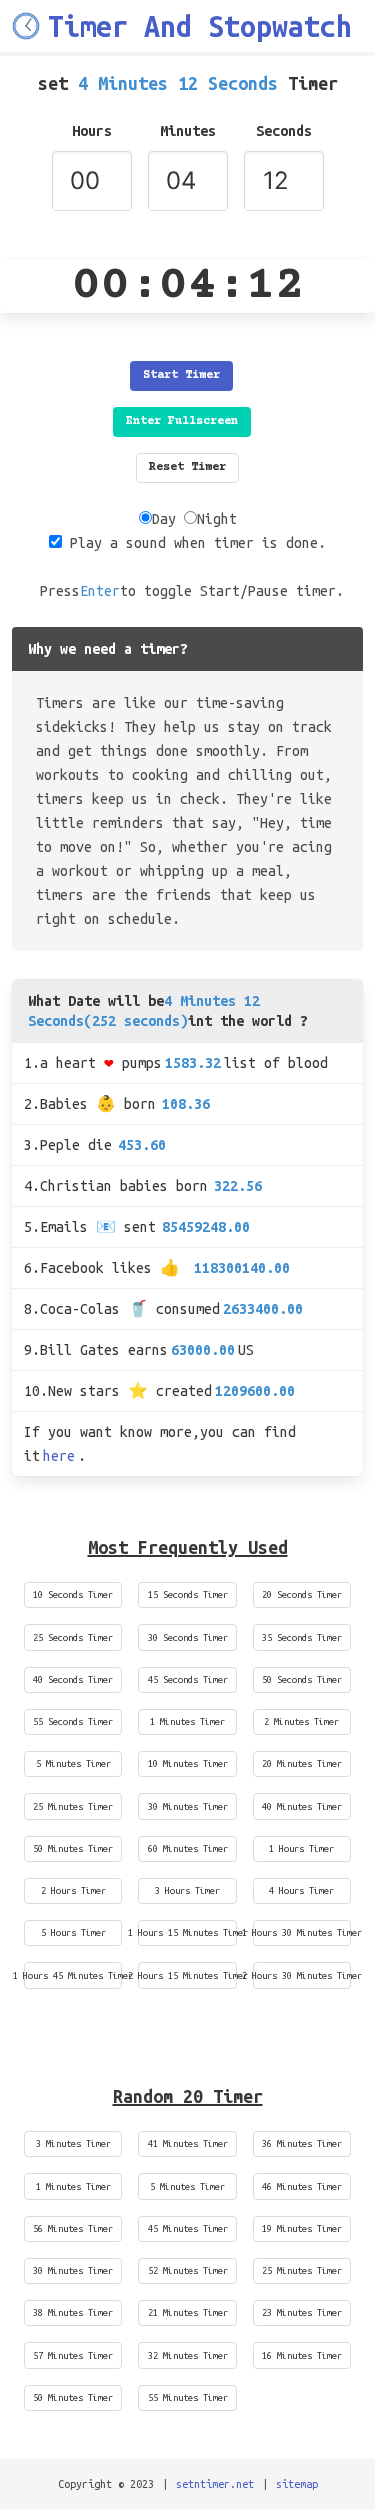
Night (217, 519)
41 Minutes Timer (188, 2143)
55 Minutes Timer (188, 2397)
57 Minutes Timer (73, 2355)
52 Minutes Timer (188, 2270)
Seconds (284, 131)
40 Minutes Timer (302, 1806)
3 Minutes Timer (73, 2143)
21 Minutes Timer (188, 2312)
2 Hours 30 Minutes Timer (302, 1975)
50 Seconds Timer (302, 1679)
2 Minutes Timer (301, 1721)
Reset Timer (187, 467)
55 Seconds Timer (73, 1721)
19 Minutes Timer (302, 2228)
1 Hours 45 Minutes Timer (73, 1975)
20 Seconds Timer (302, 1594)
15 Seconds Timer (188, 1594)
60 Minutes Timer (188, 1848)
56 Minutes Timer (73, 2228)
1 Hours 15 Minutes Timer (187, 1932)
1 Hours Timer (301, 1848)
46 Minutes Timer (302, 2186)
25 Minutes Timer (73, 1806)
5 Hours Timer (73, 1932)
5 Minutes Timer (73, 1763)
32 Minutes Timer (188, 2355)
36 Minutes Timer (302, 2143)
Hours (92, 131)
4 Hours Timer (301, 1890)
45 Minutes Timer (188, 2228)
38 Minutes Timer (73, 2312)
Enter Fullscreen (182, 421)
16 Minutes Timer (302, 2355)
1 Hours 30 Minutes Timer (302, 1932)
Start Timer (181, 375)
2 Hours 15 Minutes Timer (187, 1975)
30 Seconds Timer (188, 1637)
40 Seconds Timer (73, 1679)
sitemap (297, 2484)
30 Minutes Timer (188, 1806)
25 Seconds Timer (73, 1637)
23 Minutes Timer (302, 2312)
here (59, 1456)
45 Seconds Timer (188, 1679)
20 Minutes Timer (302, 1763)
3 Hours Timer (187, 1890)
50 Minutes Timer (73, 1848)
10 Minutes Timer (188, 1763)
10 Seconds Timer (73, 1594)
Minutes (188, 131)
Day (164, 519)
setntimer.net (215, 2484)
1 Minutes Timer (187, 1721)
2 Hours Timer (73, 1890)
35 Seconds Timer (302, 1637)
